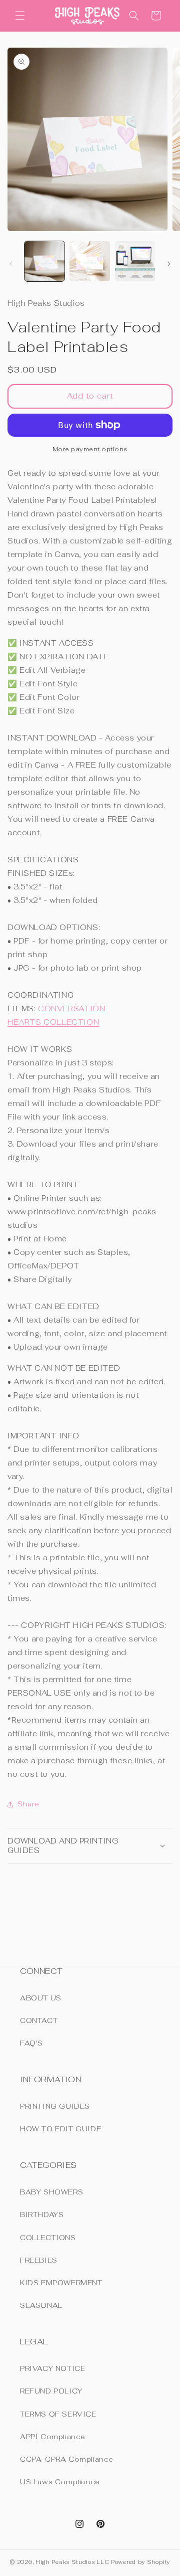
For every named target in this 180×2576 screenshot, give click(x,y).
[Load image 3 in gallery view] (135, 261)
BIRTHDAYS (42, 2215)
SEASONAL (41, 2305)
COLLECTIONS (48, 2238)
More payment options (90, 449)
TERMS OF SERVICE (58, 2414)
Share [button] (28, 1804)
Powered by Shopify (140, 2562)
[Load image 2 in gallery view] (89, 261)
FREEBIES (39, 2260)
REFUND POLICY (51, 2391)
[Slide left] (11, 264)
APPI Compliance (53, 2437)
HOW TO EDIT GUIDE (60, 2129)
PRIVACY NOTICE (52, 2368)
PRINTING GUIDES (55, 2106)
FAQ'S (31, 2043)
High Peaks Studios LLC (72, 2562)
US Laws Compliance (60, 2482)
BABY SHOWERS (51, 2192)
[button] (20, 16)
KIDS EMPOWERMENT (61, 2283)
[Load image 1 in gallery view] (44, 261)
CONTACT (39, 2020)
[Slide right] (169, 264)
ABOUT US (41, 1998)
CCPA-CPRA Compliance (67, 2459)
